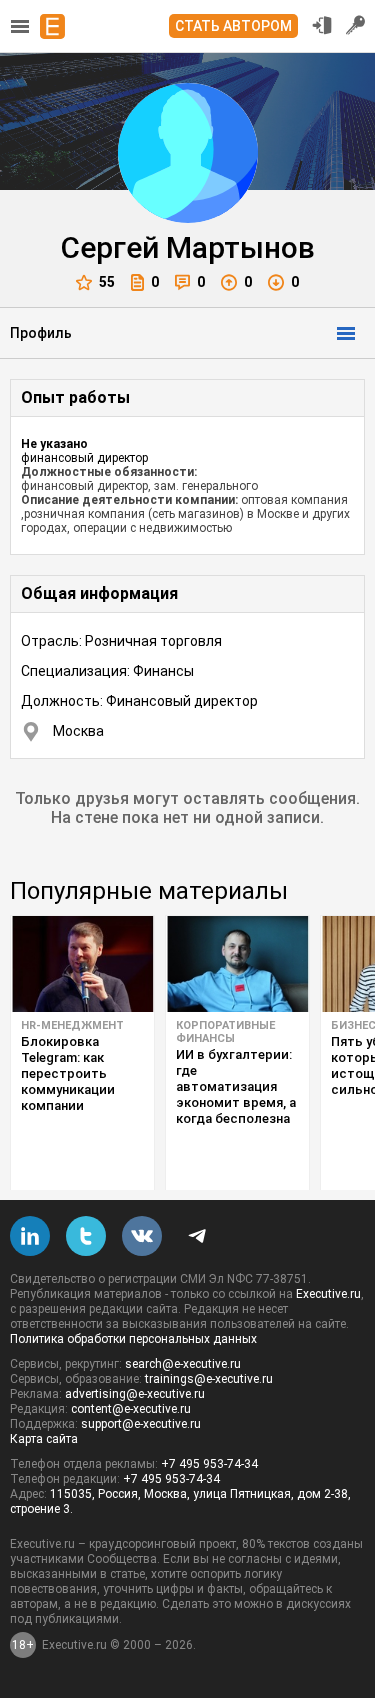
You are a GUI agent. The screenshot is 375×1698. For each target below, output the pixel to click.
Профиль (41, 333)
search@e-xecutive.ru (183, 1364)
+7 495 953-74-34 (209, 1464)
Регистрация (356, 25)
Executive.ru (328, 1294)
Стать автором (233, 26)
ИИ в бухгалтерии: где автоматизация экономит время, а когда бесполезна (236, 1086)
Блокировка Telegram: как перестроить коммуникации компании (68, 1073)
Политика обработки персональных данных (133, 1339)
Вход (322, 25)
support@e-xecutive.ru (141, 1424)
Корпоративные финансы (225, 1032)
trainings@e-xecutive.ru (209, 1379)
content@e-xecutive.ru (131, 1409)
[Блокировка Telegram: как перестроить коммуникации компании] (82, 964)
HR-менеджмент (72, 1025)
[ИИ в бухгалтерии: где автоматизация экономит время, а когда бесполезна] (237, 964)
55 (107, 282)
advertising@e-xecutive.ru (135, 1394)
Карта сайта (44, 1439)
